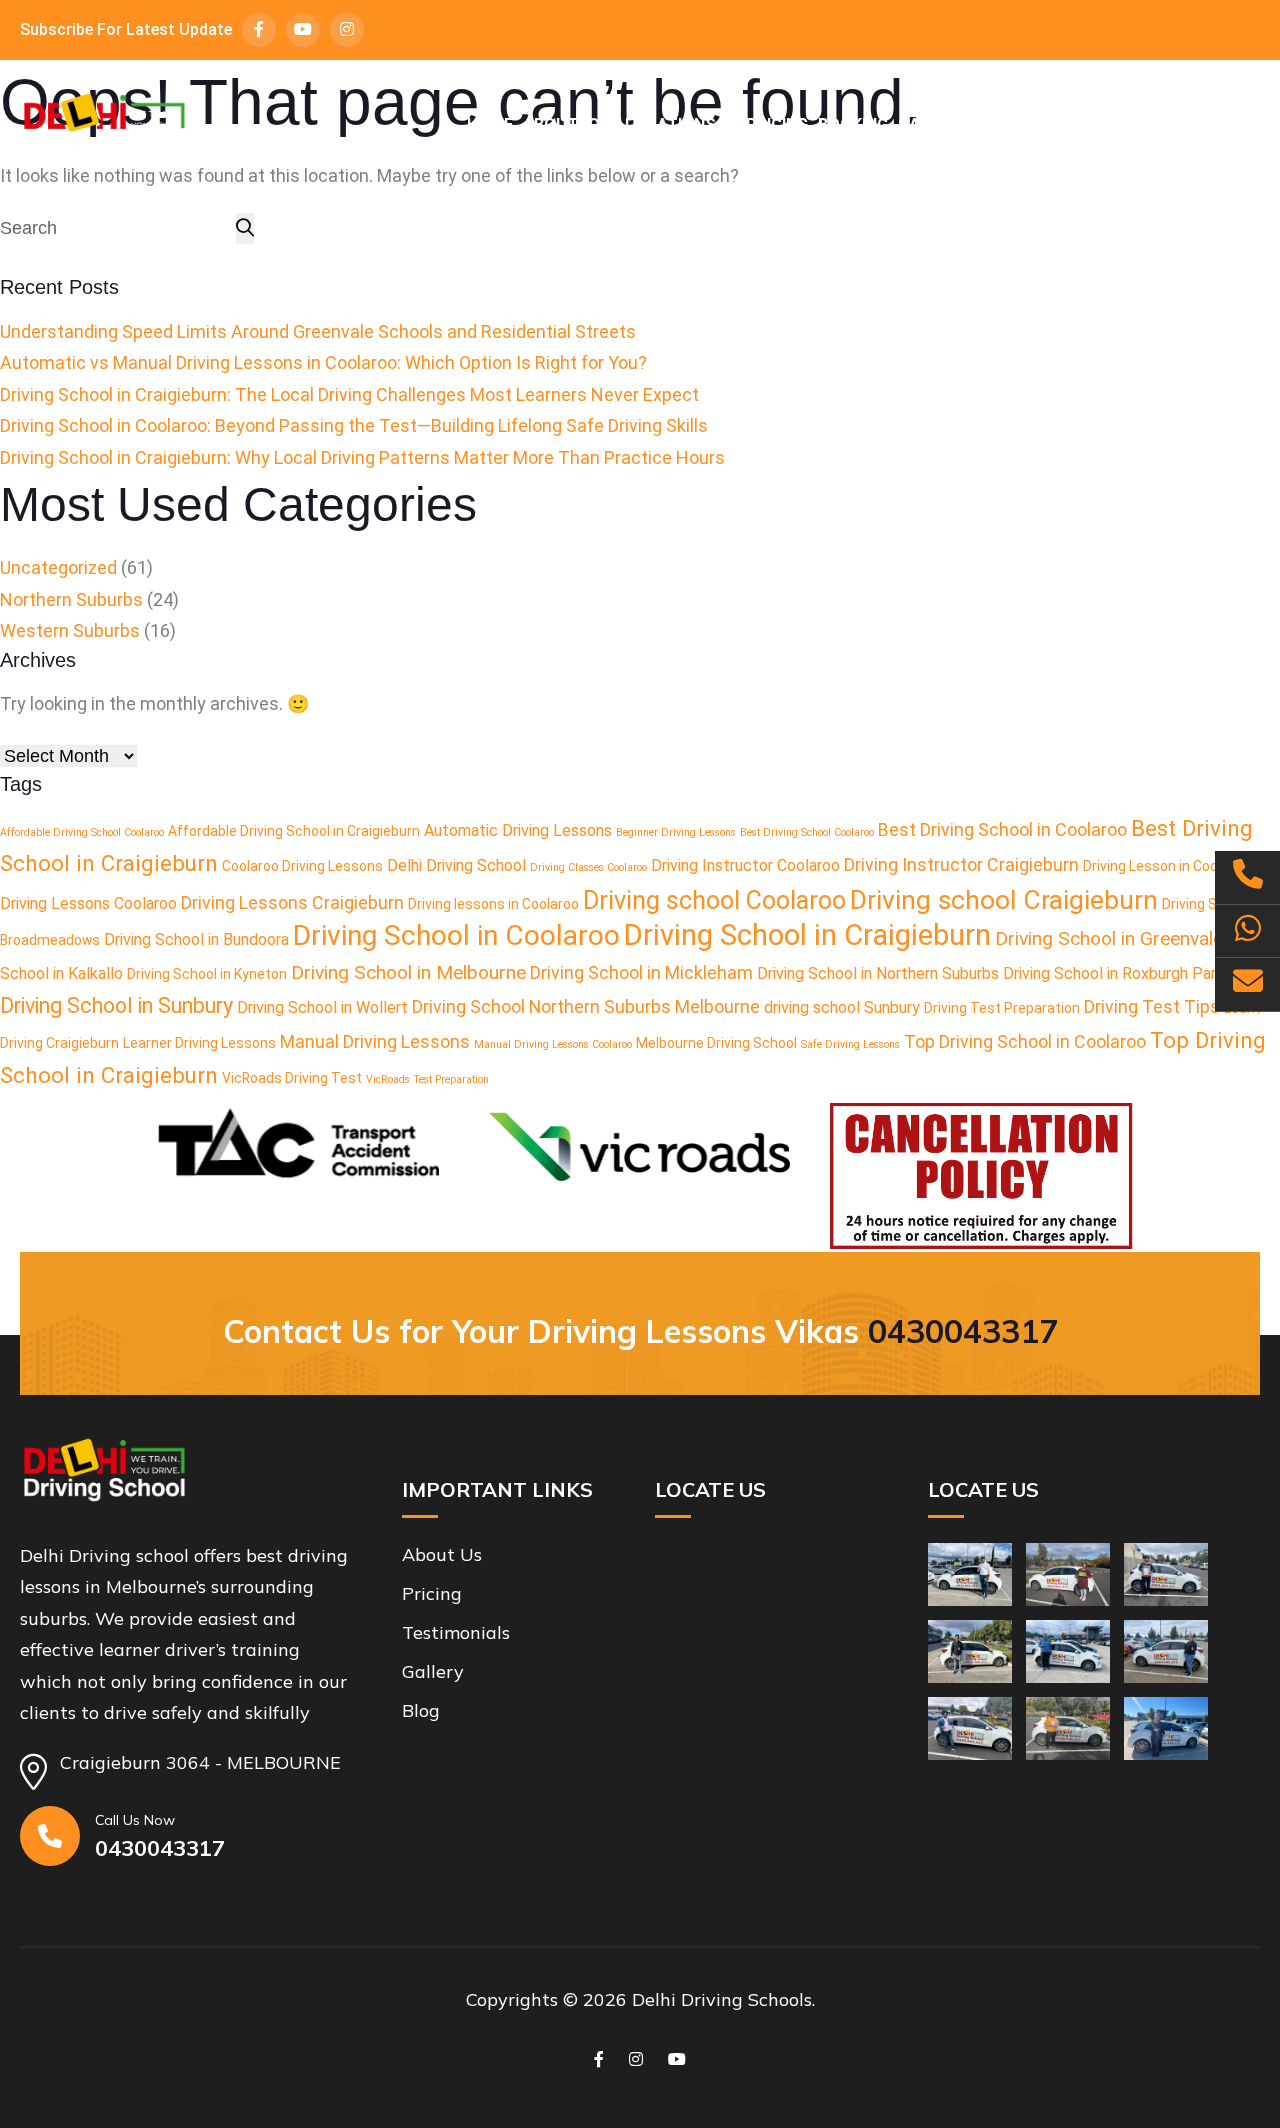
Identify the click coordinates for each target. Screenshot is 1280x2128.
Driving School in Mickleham (641, 972)
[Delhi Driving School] (104, 125)
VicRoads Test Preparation (427, 1079)
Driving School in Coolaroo (456, 935)
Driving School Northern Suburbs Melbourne (586, 1006)
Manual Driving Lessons (375, 1041)
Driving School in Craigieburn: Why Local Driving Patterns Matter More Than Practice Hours (362, 457)
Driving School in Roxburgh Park (1113, 973)
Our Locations (652, 124)
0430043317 (963, 1331)
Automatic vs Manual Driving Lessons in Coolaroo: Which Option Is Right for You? (323, 362)
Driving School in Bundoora (196, 939)
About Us (442, 1554)
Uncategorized (58, 567)
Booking (853, 124)
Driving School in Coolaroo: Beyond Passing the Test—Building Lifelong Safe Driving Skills (354, 425)
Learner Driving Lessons (199, 1043)
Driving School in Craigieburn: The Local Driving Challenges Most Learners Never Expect (349, 394)
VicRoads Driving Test (292, 1078)
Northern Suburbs (71, 599)
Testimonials (1036, 124)
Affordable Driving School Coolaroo (82, 832)
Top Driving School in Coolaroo (1025, 1041)
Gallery (932, 124)
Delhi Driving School (456, 865)
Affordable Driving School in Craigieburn (294, 831)
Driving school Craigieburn (1004, 899)
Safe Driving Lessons (850, 1044)
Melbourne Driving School (716, 1043)
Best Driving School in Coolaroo (1002, 829)
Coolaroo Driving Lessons (302, 866)
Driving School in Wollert (322, 1007)
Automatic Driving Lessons (518, 830)
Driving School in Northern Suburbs (878, 973)
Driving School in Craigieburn (807, 935)
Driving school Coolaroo (714, 900)
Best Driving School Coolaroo (807, 832)
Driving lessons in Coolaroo (493, 904)
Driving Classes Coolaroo (588, 867)
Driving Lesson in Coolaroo (1166, 866)
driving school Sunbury (842, 1007)
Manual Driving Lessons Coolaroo (553, 1044)
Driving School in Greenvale (1109, 938)
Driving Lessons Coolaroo (88, 903)
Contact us (1208, 124)
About (550, 124)
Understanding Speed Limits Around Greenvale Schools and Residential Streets (318, 331)
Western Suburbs (70, 630)
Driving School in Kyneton (207, 974)
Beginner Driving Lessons (676, 832)
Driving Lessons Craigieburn (292, 902)
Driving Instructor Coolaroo (745, 865)
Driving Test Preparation (1002, 1008)
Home (490, 124)
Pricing (777, 124)
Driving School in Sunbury (116, 1005)
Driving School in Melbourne (408, 972)
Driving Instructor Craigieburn (961, 864)
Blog (1126, 124)
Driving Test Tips (1152, 1006)
